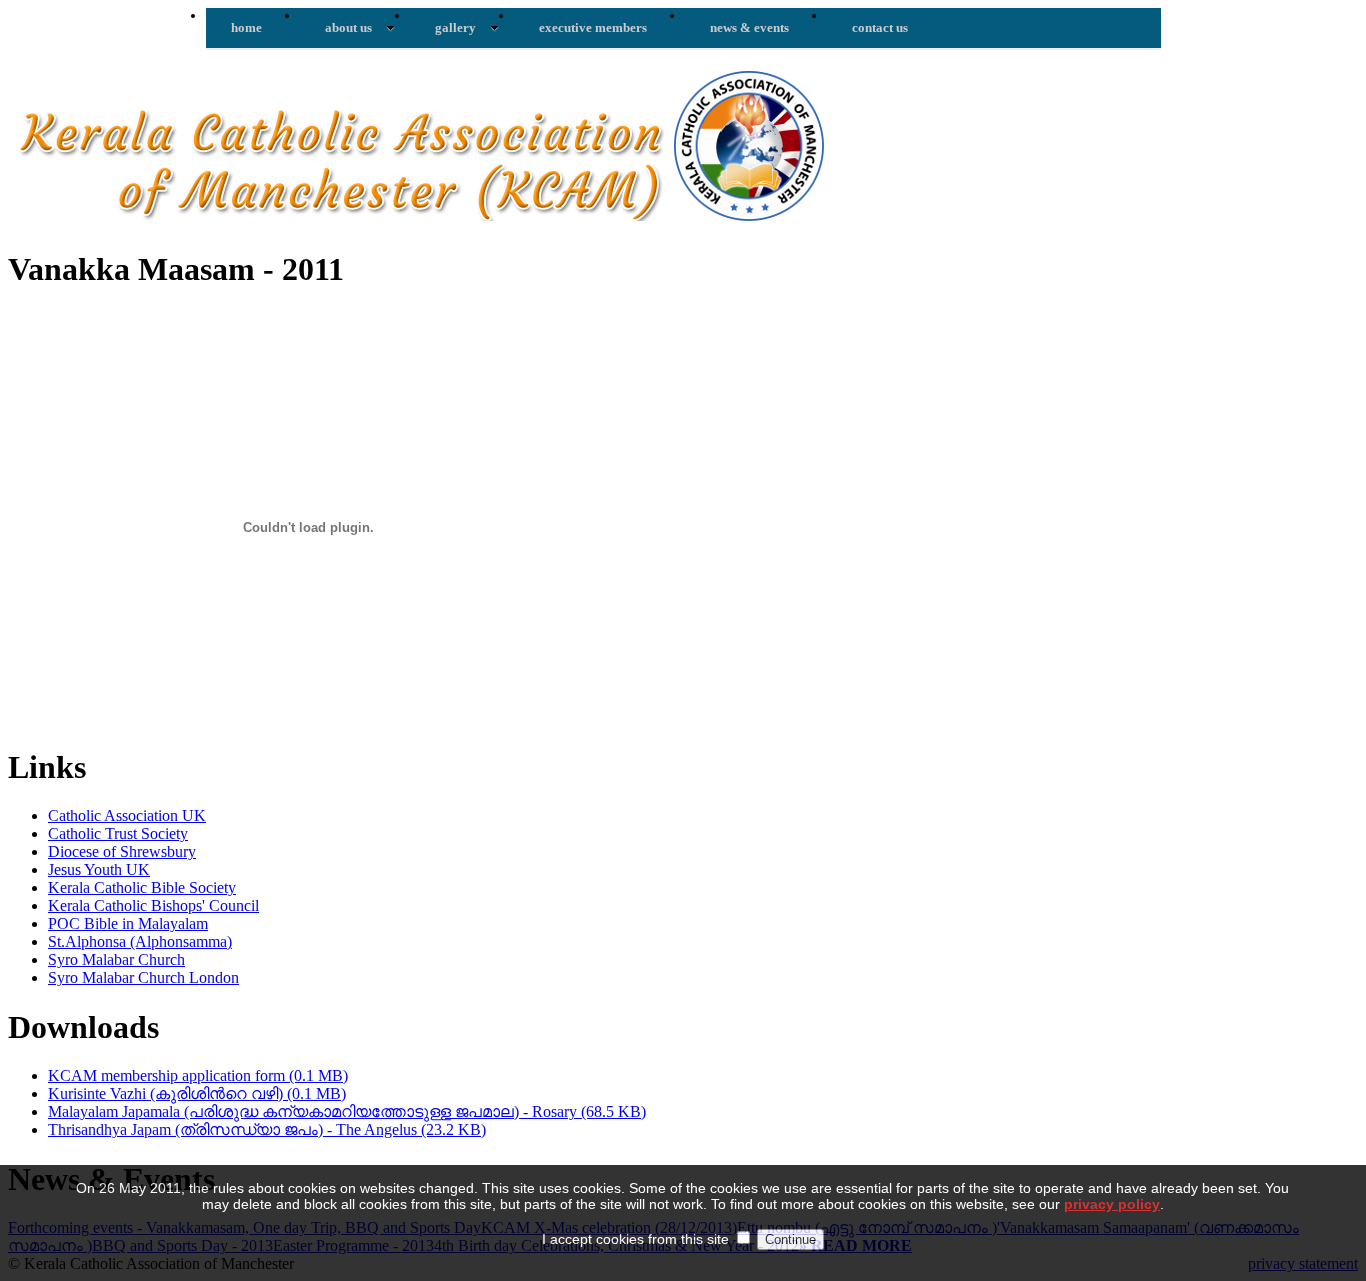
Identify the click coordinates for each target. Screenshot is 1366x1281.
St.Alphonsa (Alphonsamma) (140, 941)
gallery (455, 27)
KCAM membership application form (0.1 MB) (198, 1075)
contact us (880, 27)
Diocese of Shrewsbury (122, 851)
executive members (593, 27)
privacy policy (1112, 1204)
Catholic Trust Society (118, 833)
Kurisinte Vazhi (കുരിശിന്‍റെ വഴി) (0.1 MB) (197, 1093)
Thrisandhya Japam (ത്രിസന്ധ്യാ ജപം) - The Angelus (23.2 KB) (267, 1129)
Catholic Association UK (127, 815)
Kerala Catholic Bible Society (142, 887)
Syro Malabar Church (116, 959)
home (246, 27)
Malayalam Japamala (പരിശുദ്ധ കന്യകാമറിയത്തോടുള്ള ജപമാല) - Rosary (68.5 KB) (347, 1111)
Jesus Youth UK (99, 869)
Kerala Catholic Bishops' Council (153, 905)
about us (348, 27)
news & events (749, 27)
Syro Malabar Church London (143, 977)
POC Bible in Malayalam (128, 923)
